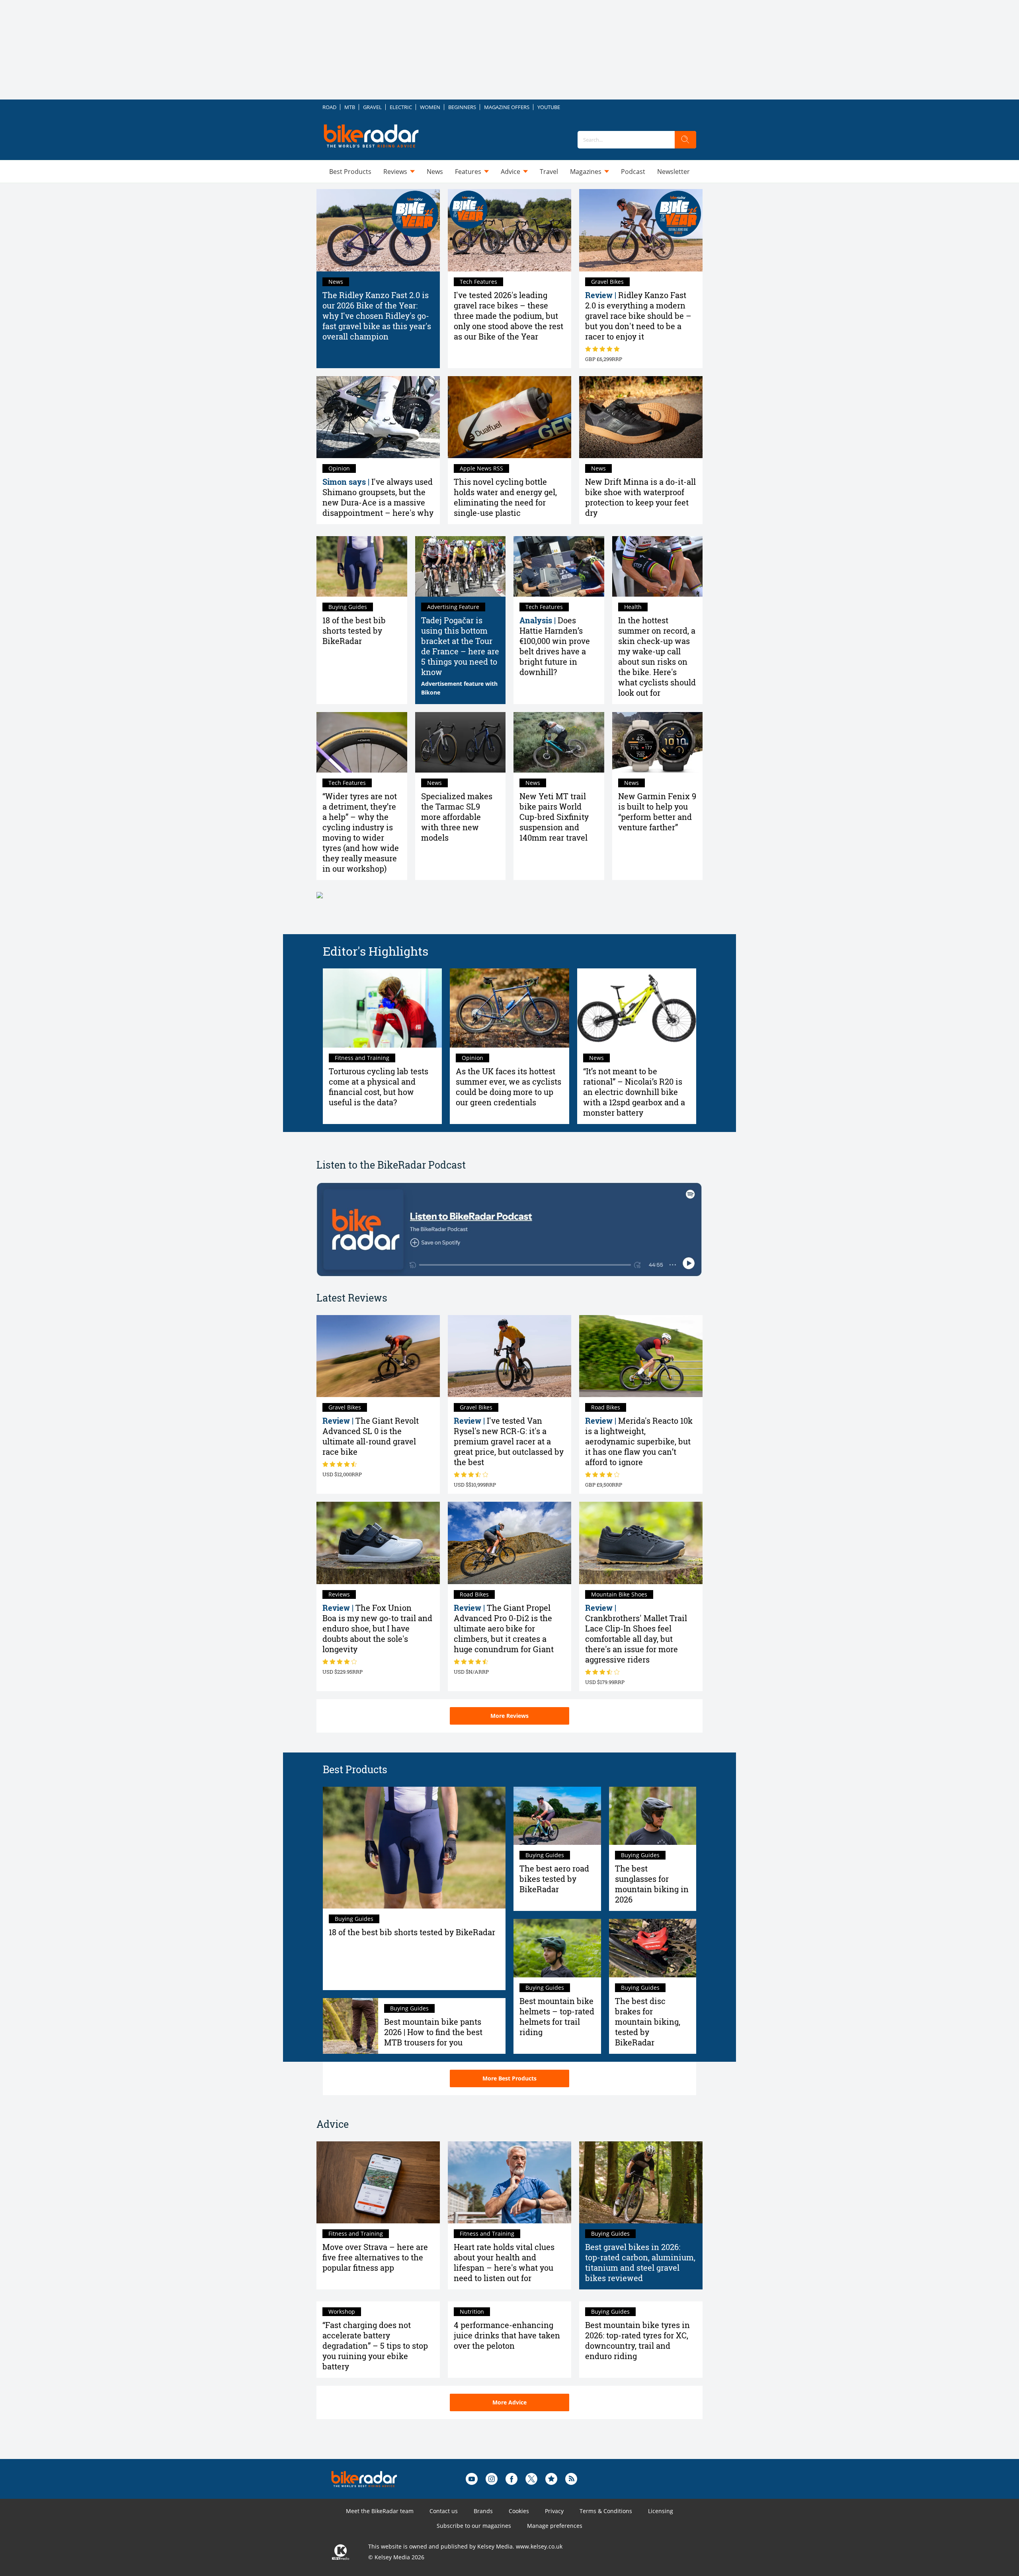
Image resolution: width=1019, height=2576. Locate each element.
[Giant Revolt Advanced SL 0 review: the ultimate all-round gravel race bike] (378, 1356)
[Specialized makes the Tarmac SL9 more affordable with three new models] (461, 742)
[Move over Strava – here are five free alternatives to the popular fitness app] (378, 2183)
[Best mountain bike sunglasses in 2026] (653, 1816)
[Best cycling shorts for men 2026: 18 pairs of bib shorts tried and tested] (362, 566)
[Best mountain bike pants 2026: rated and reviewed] (350, 2026)
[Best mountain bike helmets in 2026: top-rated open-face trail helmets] (557, 1948)
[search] (685, 140)
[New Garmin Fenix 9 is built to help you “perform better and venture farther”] (658, 742)
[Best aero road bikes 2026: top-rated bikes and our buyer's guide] (557, 1816)
